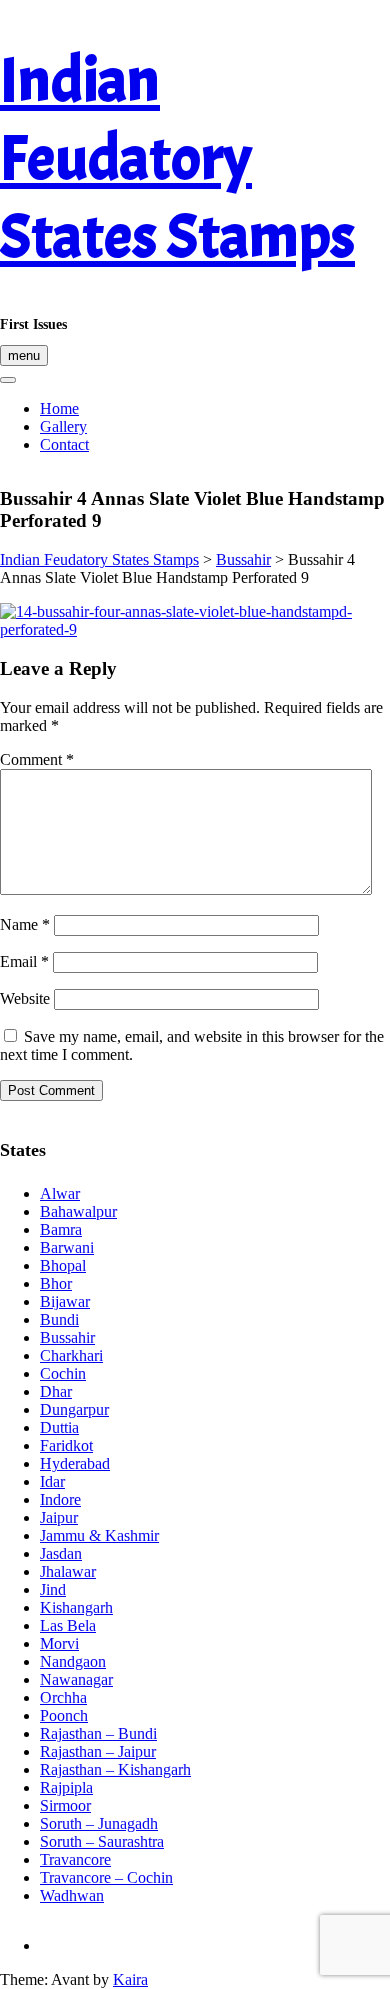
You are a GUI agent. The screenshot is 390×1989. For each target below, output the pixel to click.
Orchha (63, 1697)
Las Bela (68, 1625)
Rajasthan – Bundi (98, 1733)
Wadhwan (72, 1895)
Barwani (67, 1247)
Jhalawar (68, 1571)
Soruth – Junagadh (99, 1823)
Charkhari (71, 1355)
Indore (60, 1499)
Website (25, 998)
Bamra (61, 1229)
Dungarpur (74, 1409)
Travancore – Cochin (106, 1877)
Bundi (59, 1319)
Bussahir (67, 1337)
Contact (64, 444)
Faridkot (66, 1445)
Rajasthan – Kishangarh (115, 1769)
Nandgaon (73, 1661)
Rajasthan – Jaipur (98, 1751)
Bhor (56, 1283)
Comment (37, 759)
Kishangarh (76, 1607)
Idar (52, 1481)
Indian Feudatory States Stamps (177, 159)
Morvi (59, 1643)
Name (25, 924)
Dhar (56, 1391)
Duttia (59, 1427)
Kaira (130, 1979)
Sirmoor (65, 1805)
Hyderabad (75, 1463)
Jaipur (59, 1517)
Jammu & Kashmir (99, 1535)
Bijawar (65, 1301)
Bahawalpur (78, 1211)
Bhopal (63, 1265)
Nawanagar (76, 1679)
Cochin (63, 1373)
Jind (53, 1589)
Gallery (63, 426)
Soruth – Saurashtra (102, 1841)
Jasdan (61, 1553)
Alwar (60, 1193)
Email (24, 961)
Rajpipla (66, 1787)
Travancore (75, 1859)
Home (59, 408)
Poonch (64, 1715)
